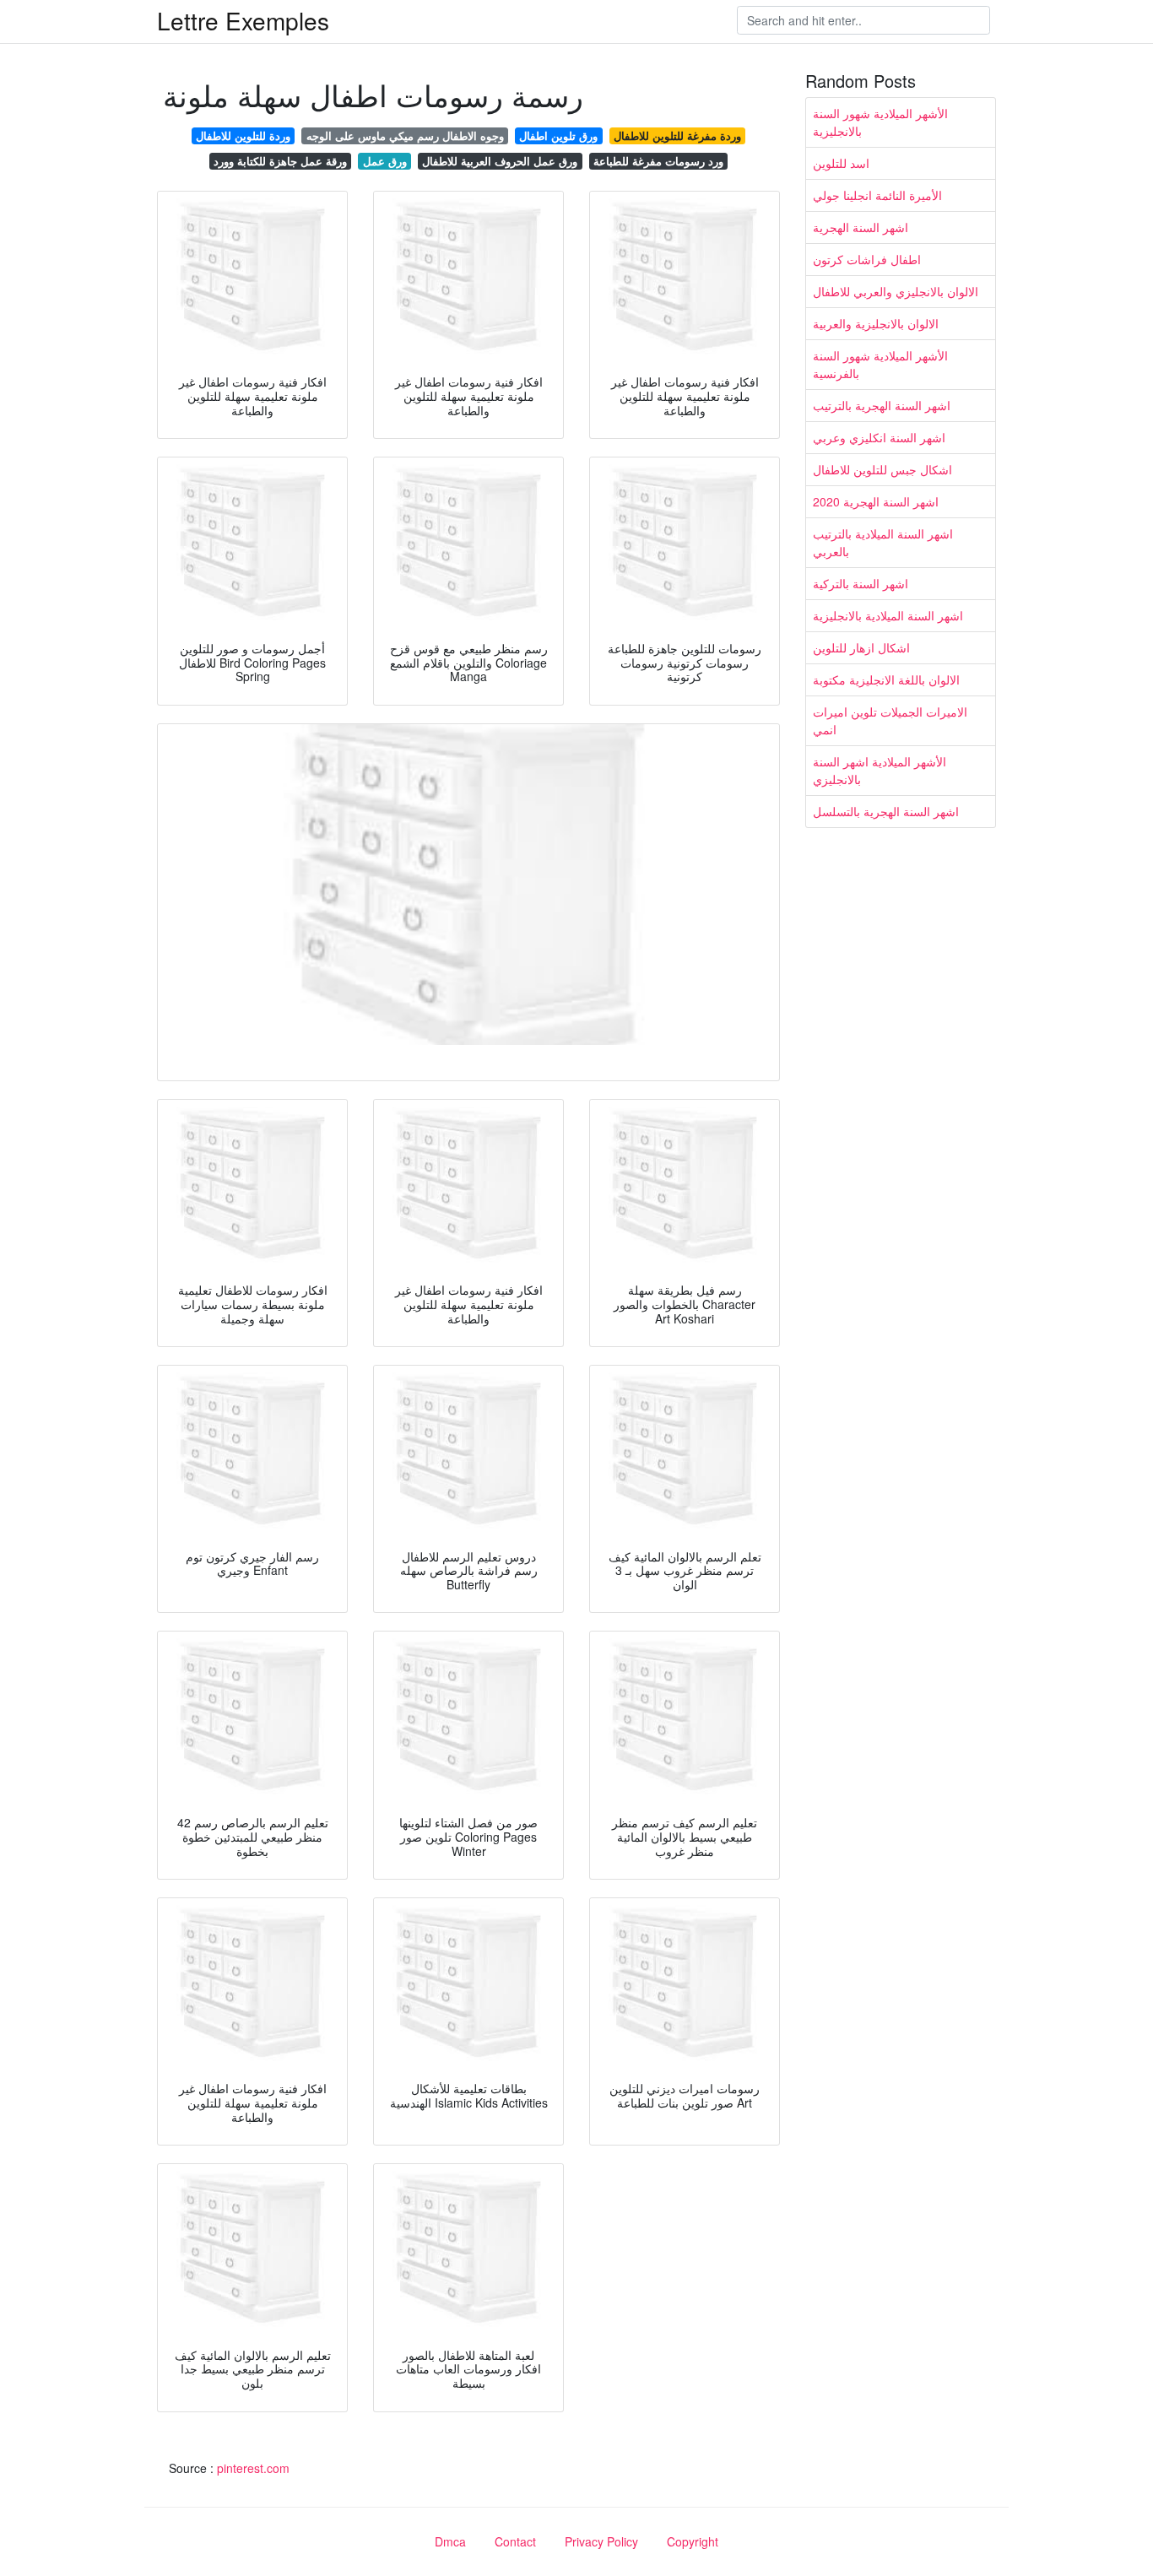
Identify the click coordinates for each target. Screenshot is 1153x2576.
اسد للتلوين (841, 163)
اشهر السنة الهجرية (861, 227)
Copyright (693, 2541)
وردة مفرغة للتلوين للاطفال (677, 135)
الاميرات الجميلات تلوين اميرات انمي (890, 720)
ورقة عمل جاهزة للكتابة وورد (280, 161)
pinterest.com (253, 2468)
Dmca (450, 2541)
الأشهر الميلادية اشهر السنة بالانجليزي (880, 770)
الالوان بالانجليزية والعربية (876, 323)
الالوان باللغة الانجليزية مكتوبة (886, 679)
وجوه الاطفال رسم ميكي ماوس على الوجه (405, 135)
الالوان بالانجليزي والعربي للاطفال (896, 291)
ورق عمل (385, 161)
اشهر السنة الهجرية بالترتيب (882, 405)
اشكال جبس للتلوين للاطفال (882, 469)
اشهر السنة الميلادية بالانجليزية (888, 615)
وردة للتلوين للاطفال (243, 135)
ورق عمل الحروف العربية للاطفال (500, 161)
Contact (515, 2541)
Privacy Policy (601, 2541)
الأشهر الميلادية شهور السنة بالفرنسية (880, 364)
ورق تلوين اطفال (558, 135)
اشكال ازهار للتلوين (861, 647)
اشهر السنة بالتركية (861, 583)
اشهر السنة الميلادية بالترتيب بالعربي (883, 542)
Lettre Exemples (243, 20)
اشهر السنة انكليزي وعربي (879, 437)
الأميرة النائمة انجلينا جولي (877, 195)
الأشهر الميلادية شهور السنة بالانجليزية (880, 122)
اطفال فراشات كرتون (867, 259)
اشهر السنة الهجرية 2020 (876, 501)
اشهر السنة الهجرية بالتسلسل (886, 811)
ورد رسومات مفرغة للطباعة (658, 161)
